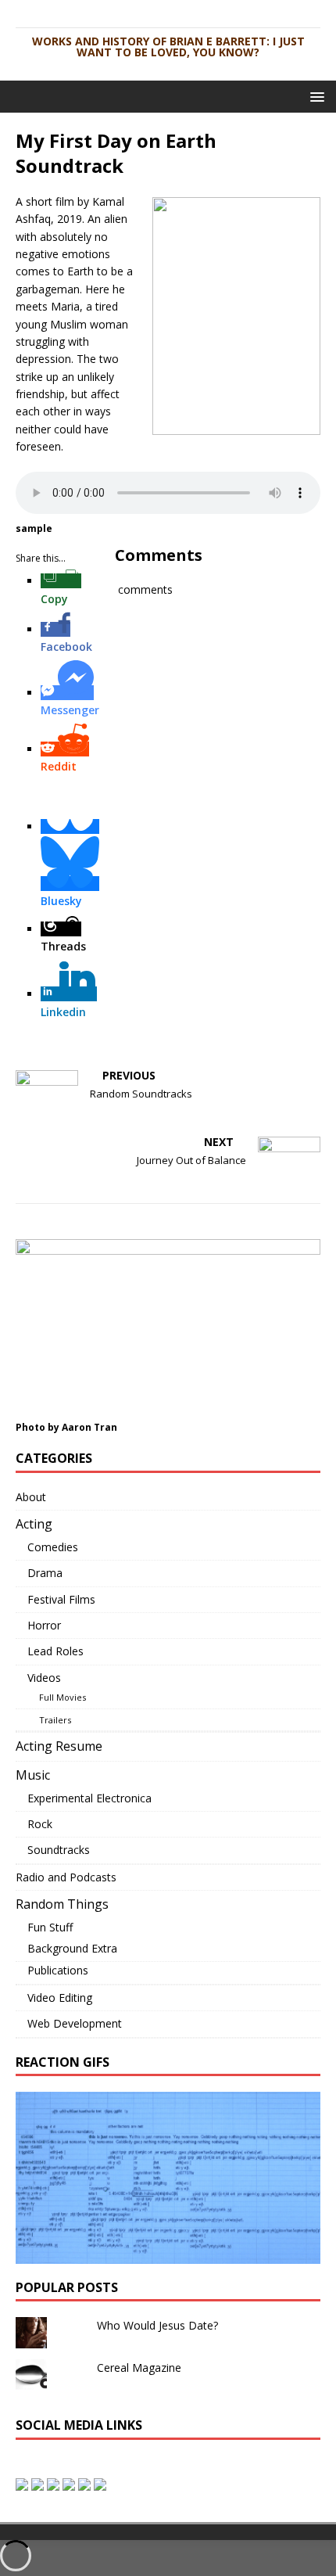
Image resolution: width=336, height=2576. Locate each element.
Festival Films (61, 1599)
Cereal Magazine (139, 2368)
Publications (58, 1970)
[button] (315, 96)
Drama (45, 1573)
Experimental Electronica (89, 1798)
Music (33, 1775)
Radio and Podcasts (66, 1877)
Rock (40, 1824)
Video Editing (60, 1998)
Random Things (62, 1904)
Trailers (55, 1720)
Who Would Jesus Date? (157, 2325)
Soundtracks (59, 1850)
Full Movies (63, 1697)
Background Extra (72, 1948)
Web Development (75, 2023)
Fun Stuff (50, 1927)
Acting (34, 1524)
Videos (44, 1678)
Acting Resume (59, 1746)
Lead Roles (55, 1651)
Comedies (53, 1547)
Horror (44, 1625)
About (31, 1497)
